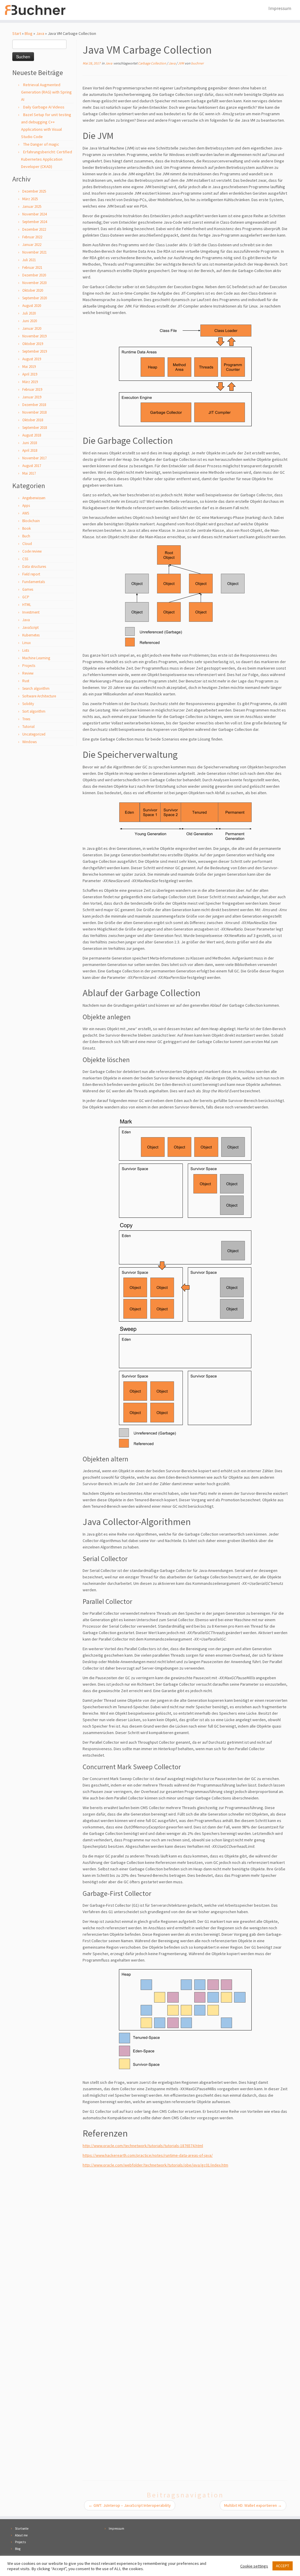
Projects (29, 666)
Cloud (27, 544)
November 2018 (34, 412)
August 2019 (32, 359)
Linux (27, 643)
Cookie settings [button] (254, 2566)
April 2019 (30, 374)
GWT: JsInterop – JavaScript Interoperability (130, 2505)
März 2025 (30, 199)
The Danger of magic (41, 144)
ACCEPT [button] (283, 2566)
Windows (29, 742)
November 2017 (34, 458)
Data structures (34, 567)
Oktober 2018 (33, 420)
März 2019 (30, 382)
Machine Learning (36, 658)
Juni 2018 (30, 443)
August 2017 (32, 466)
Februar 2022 (32, 237)
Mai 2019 (29, 367)
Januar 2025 (32, 207)
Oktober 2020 (33, 290)
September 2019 (35, 351)
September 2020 (35, 298)
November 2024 (34, 214)
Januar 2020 (32, 328)
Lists (26, 650)
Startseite (22, 2529)
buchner (197, 63)
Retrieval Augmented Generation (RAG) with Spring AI (46, 92)
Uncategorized (34, 734)
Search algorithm (36, 688)
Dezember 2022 (34, 229)
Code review (32, 551)
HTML (27, 605)
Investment (31, 612)
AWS (26, 513)
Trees (26, 719)
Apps (26, 506)
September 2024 (35, 222)
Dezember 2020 (34, 275)
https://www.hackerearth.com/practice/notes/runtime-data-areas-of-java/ (148, 2155)
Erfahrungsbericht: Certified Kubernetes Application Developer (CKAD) (47, 159)
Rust (26, 681)
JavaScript (30, 628)
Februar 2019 (32, 389)
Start (17, 33)
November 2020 (34, 283)
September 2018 (35, 428)
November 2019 (34, 336)
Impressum (280, 8)
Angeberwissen (34, 498)
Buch (26, 536)
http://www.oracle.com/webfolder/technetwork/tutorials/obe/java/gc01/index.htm (155, 2165)
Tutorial (28, 727)
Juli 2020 (29, 313)
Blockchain (31, 521)
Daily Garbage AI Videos (44, 107)
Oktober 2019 (33, 344)
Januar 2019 (32, 397)
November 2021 (34, 252)
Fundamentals (34, 582)
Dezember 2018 (34, 405)
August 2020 (32, 306)
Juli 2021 (29, 260)
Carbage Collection (152, 63)
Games (28, 589)
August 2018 (32, 435)
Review (28, 673)
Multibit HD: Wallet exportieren (253, 2505)
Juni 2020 (30, 321)
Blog (29, 33)
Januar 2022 (32, 245)
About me (21, 2535)
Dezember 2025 (34, 191)
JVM (181, 63)
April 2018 (30, 450)
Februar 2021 (32, 268)
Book (27, 528)
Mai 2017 (29, 473)
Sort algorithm (34, 711)
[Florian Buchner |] (35, 10)
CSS (25, 559)
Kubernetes (31, 635)
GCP (26, 597)
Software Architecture (39, 696)
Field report (31, 574)
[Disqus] (185, 2245)
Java (40, 33)
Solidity (28, 704)
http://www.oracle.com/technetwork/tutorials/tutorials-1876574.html (143, 2146)
